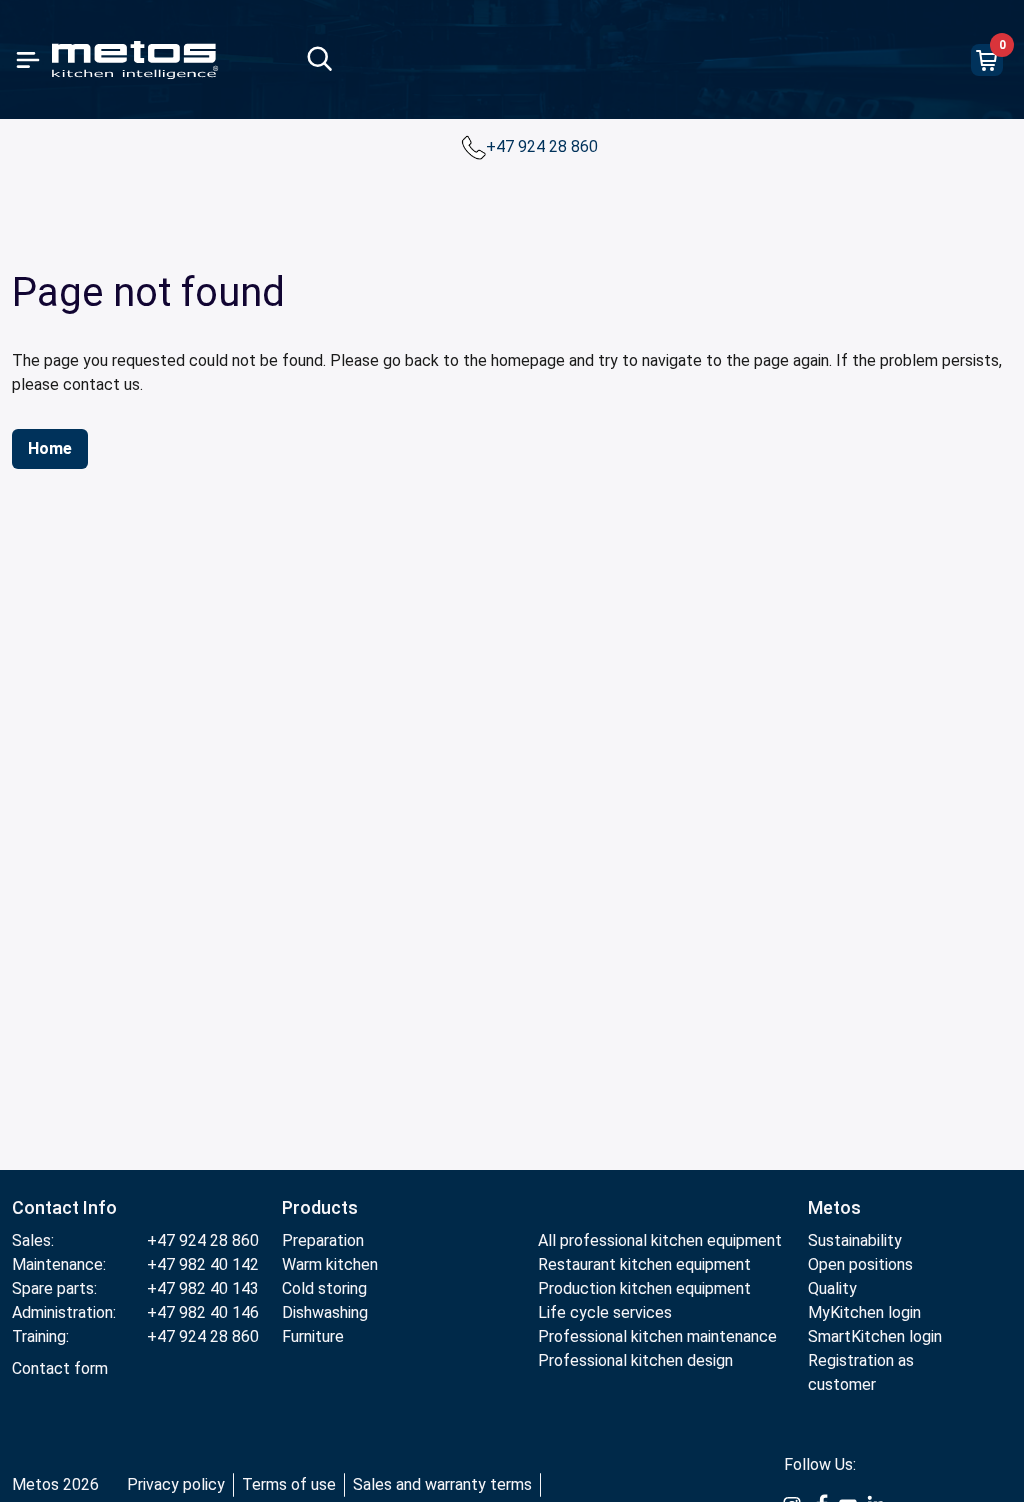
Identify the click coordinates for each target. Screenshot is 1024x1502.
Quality (832, 1288)
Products (320, 1207)
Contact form (60, 1368)
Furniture (313, 1336)
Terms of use (289, 1484)
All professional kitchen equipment (660, 1240)
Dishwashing (325, 1312)
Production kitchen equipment (644, 1288)
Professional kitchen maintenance (657, 1336)
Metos (834, 1207)
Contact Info (64, 1207)
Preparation (323, 1240)
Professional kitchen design (635, 1360)
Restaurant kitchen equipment (644, 1264)
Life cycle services (605, 1312)
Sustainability (855, 1240)
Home (50, 448)
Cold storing (324, 1288)
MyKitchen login (864, 1312)
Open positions (860, 1264)
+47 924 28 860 (544, 146)
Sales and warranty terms (442, 1484)
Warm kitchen (332, 1264)
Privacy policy (176, 1484)
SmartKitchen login (875, 1336)
